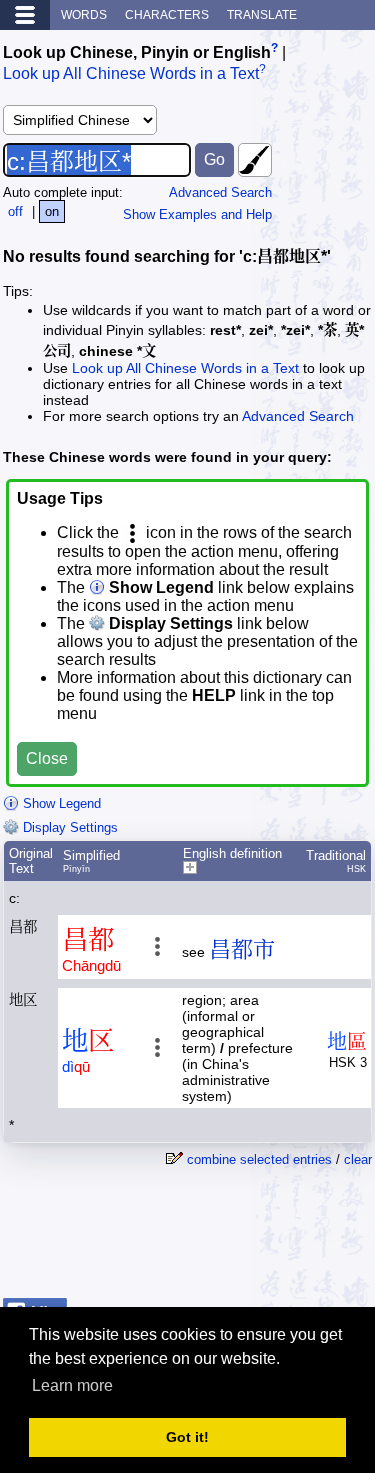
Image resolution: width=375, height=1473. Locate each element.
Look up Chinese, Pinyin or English (137, 52)
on (52, 211)
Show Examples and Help (197, 214)
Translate (262, 15)
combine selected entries (259, 1159)
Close (47, 758)
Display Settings (68, 827)
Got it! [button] (187, 1437)
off (15, 211)
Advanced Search (220, 192)
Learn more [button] (72, 1385)
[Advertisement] (212, 1240)
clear (358, 1159)
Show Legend (60, 803)
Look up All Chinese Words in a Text (131, 74)
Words (84, 15)
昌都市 (242, 949)
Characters (167, 15)
